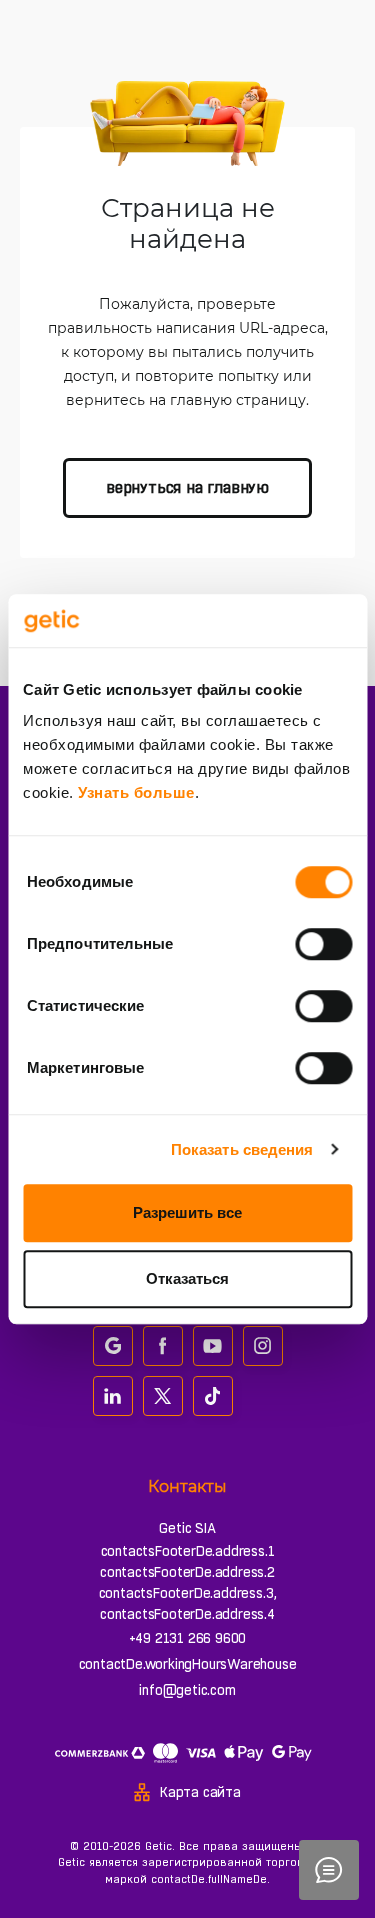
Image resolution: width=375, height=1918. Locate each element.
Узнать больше (136, 792)
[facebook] (163, 1346)
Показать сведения (242, 1149)
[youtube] (213, 1346)
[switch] (323, 944)
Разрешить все (187, 1212)
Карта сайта (200, 1792)
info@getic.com (187, 1690)
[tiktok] (213, 1396)
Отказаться (187, 1278)
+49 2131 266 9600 (188, 1638)
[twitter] (163, 1396)
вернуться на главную (187, 487)
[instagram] (263, 1346)
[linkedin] (113, 1396)
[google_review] (113, 1346)
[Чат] (329, 1870)
